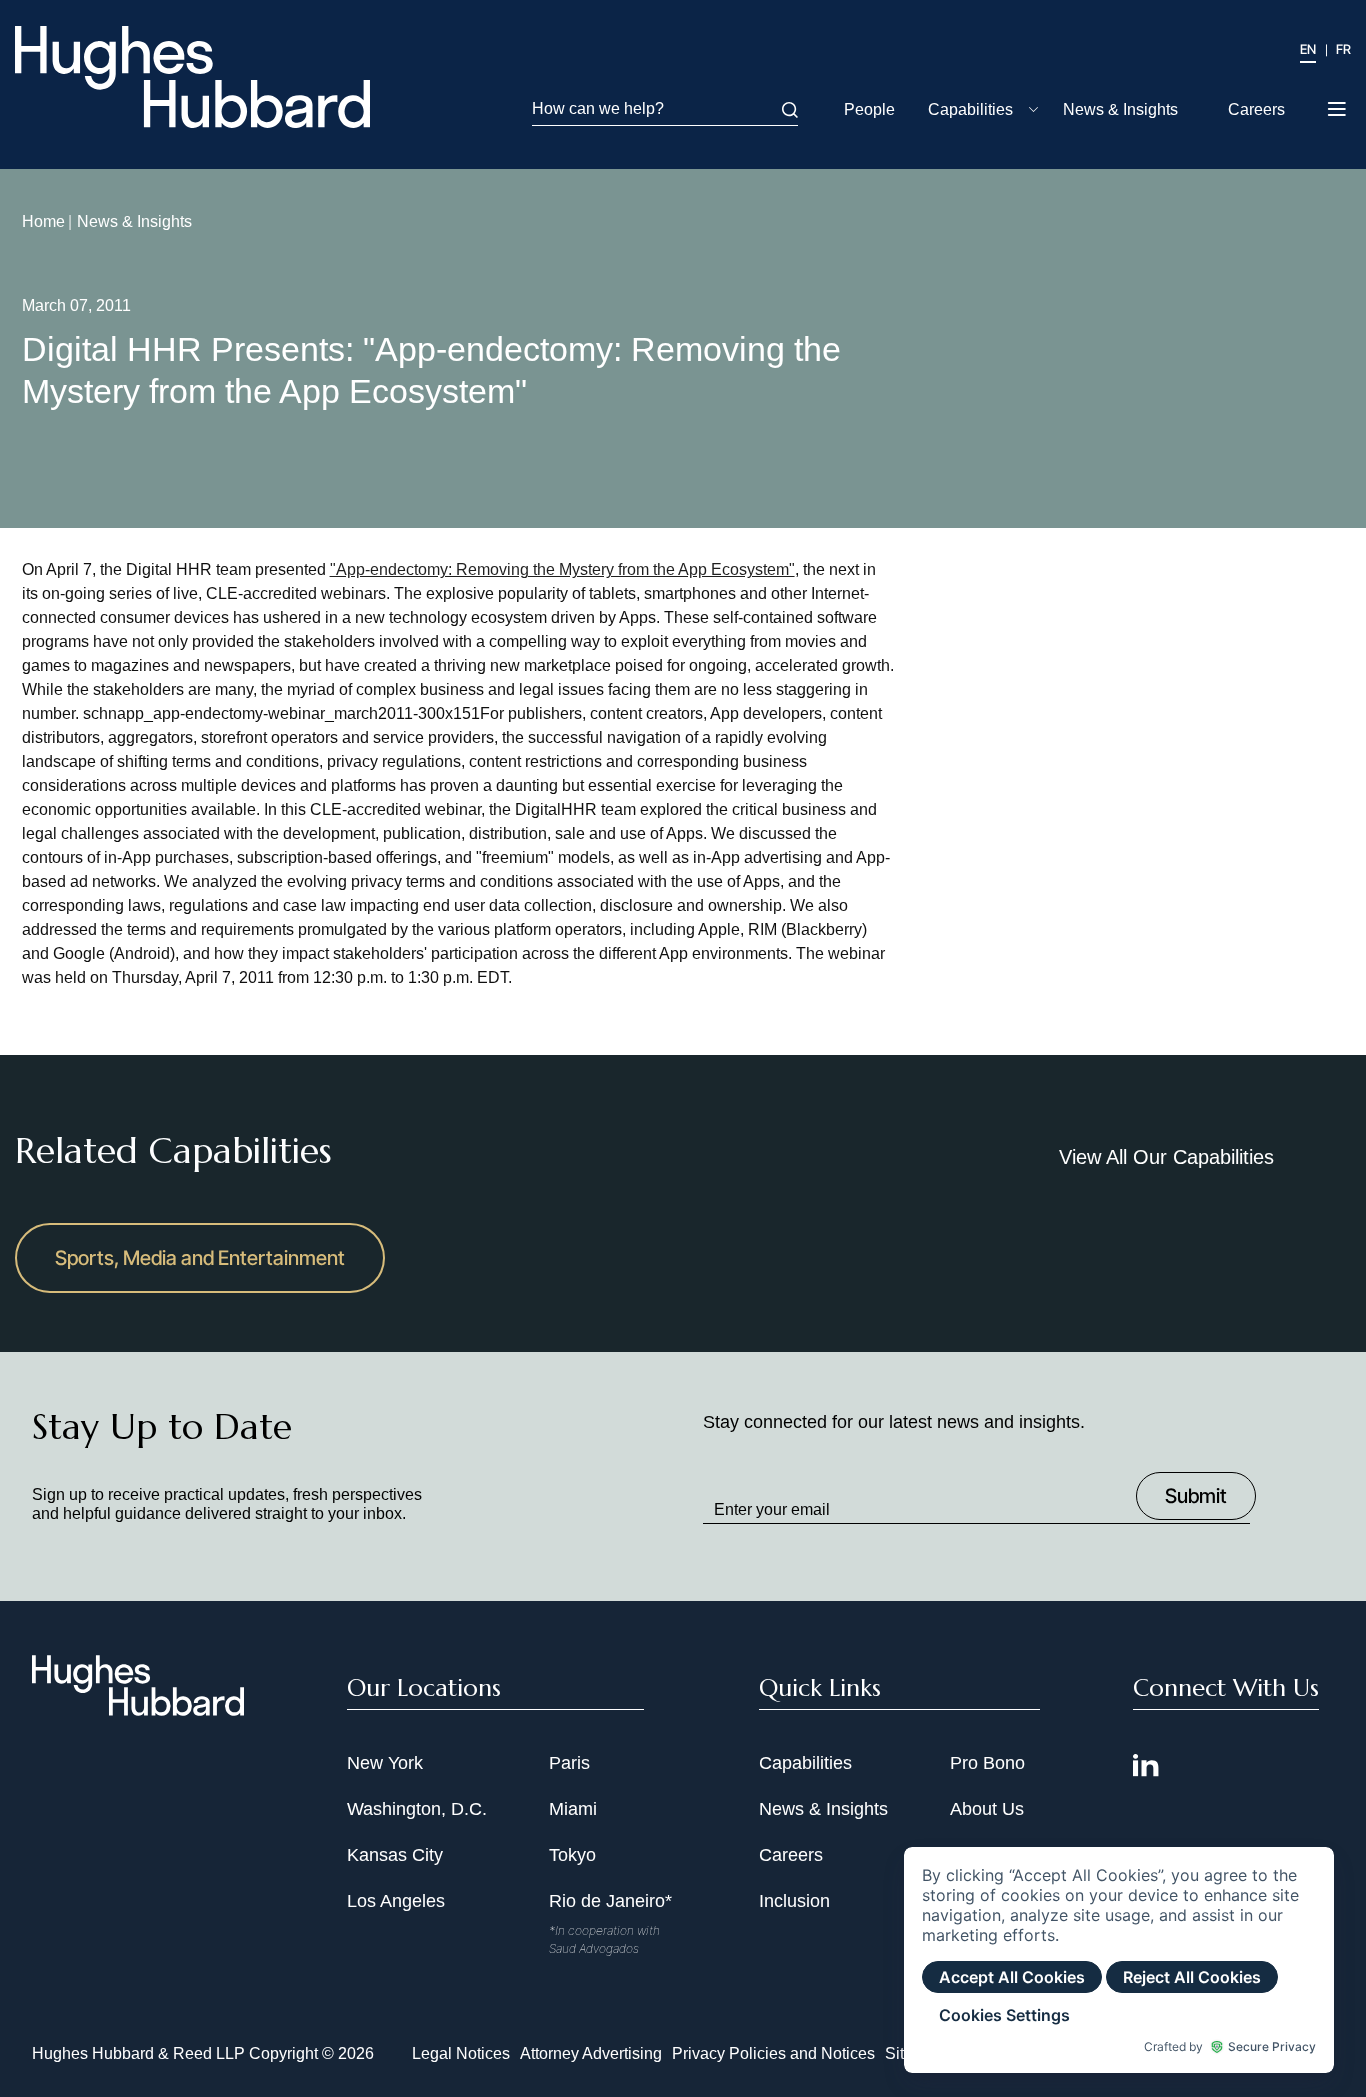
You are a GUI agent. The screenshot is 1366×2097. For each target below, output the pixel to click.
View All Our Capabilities (1166, 1157)
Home (43, 221)
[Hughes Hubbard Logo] (192, 77)
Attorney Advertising (591, 2053)
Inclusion (794, 1901)
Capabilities (970, 109)
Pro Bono (987, 1763)
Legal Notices (461, 2053)
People (869, 109)
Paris (569, 1763)
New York (385, 1763)
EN (1308, 49)
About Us (987, 1809)
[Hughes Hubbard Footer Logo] (138, 1709)
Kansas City (395, 1855)
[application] (1119, 1960)
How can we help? (598, 108)
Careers (1256, 109)
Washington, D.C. (417, 1809)
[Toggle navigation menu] (1338, 111)
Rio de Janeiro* (610, 1901)
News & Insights (1120, 109)
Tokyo (572, 1855)
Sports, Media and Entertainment (200, 1258)
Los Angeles (396, 1901)
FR (1343, 49)
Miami (573, 1809)
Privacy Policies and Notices (773, 2053)
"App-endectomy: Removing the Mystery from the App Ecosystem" (562, 569)
